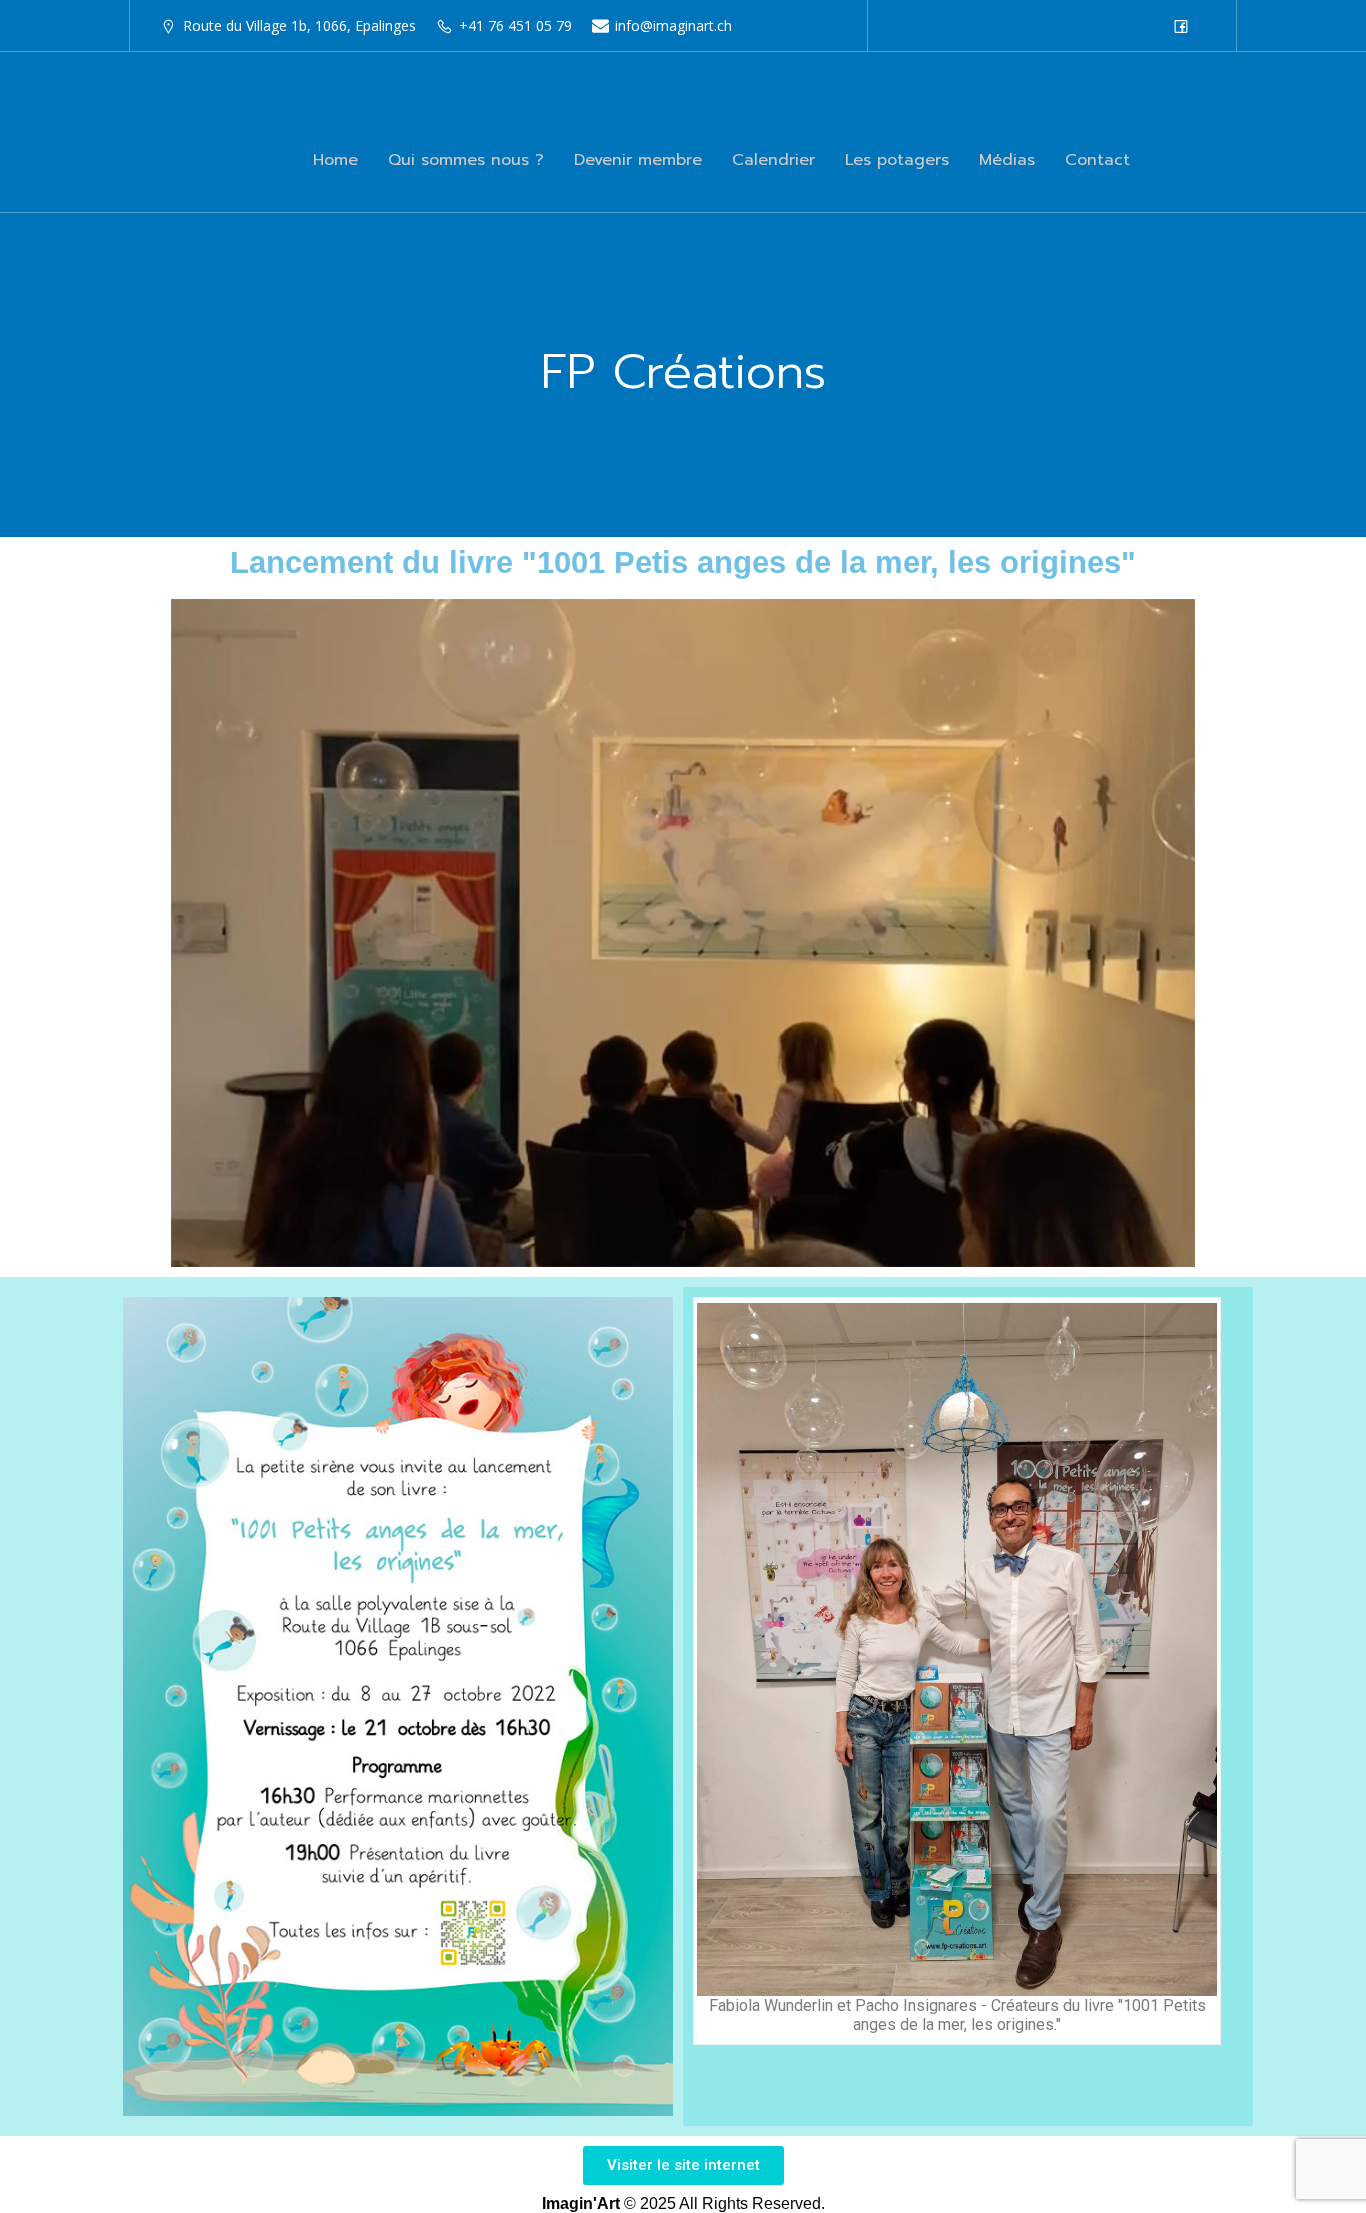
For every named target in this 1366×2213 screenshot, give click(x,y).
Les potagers (897, 160)
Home (335, 160)
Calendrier (773, 160)
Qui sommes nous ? (466, 160)
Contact (1097, 160)
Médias (1007, 160)
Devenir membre (638, 160)
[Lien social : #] (1186, 26)
